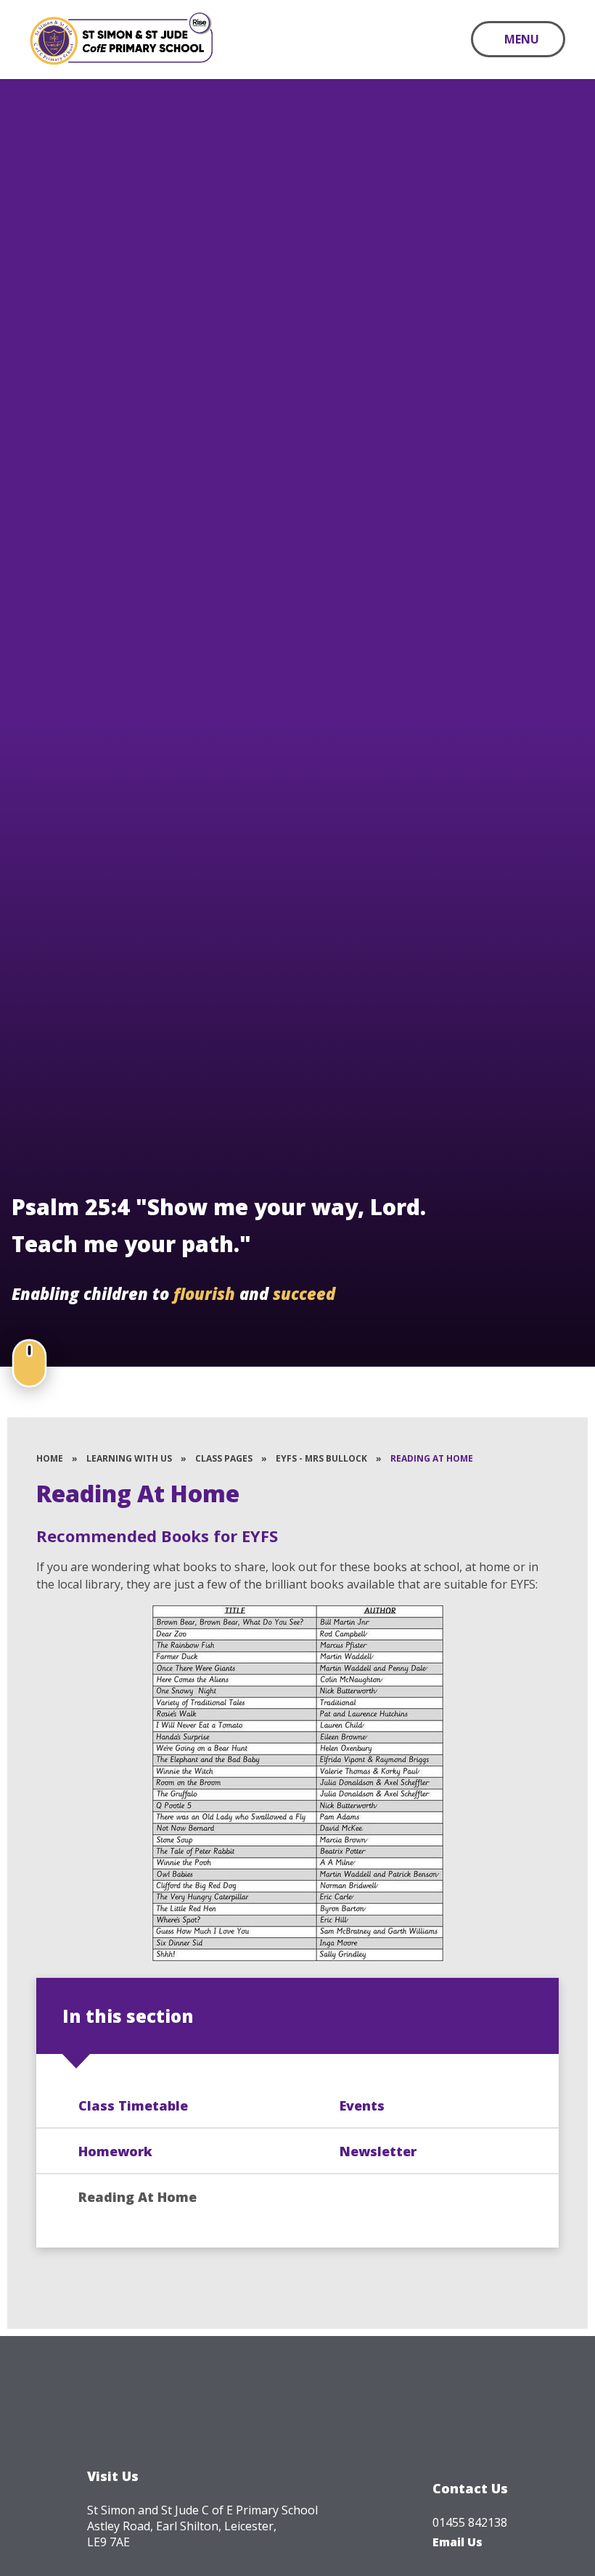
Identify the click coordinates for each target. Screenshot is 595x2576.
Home (50, 1458)
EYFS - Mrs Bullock (321, 1458)
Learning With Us (129, 1458)
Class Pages (224, 1458)
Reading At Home (432, 1458)
